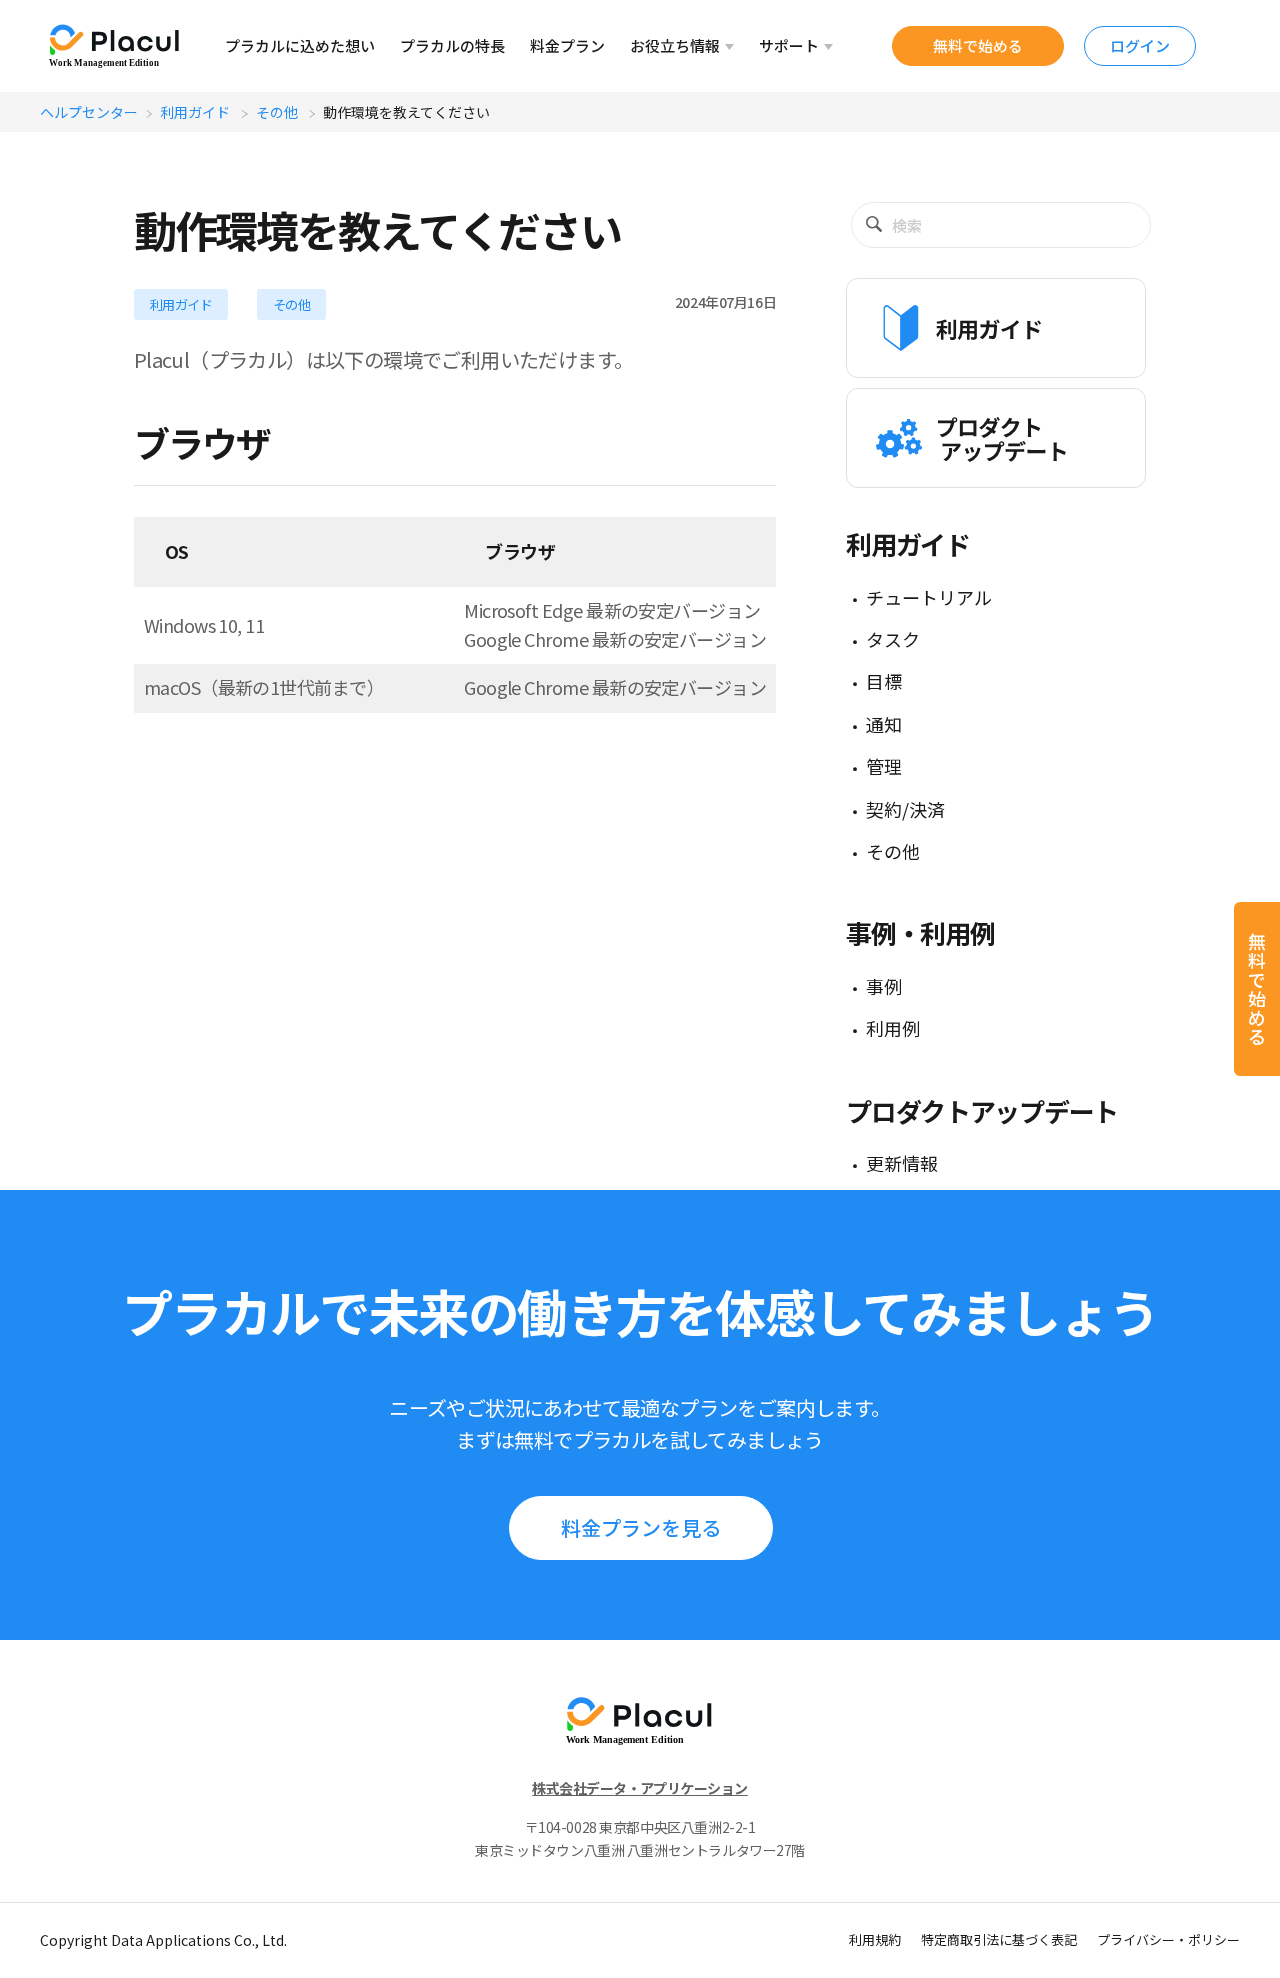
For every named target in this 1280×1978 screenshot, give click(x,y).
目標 (884, 681)
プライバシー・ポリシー (1168, 1939)
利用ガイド (196, 112)
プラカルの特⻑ (452, 46)
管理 (884, 766)
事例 (884, 986)
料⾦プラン (567, 46)
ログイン (1140, 45)
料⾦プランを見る (641, 1527)
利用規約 (875, 1939)
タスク (893, 639)
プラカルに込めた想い (300, 46)
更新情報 (902, 1163)
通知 (884, 724)
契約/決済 (905, 809)
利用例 (893, 1028)
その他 (278, 112)
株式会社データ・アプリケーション (639, 1788)
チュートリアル (929, 597)
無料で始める (978, 45)
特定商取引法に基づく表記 (999, 1939)
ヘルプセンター (89, 112)
